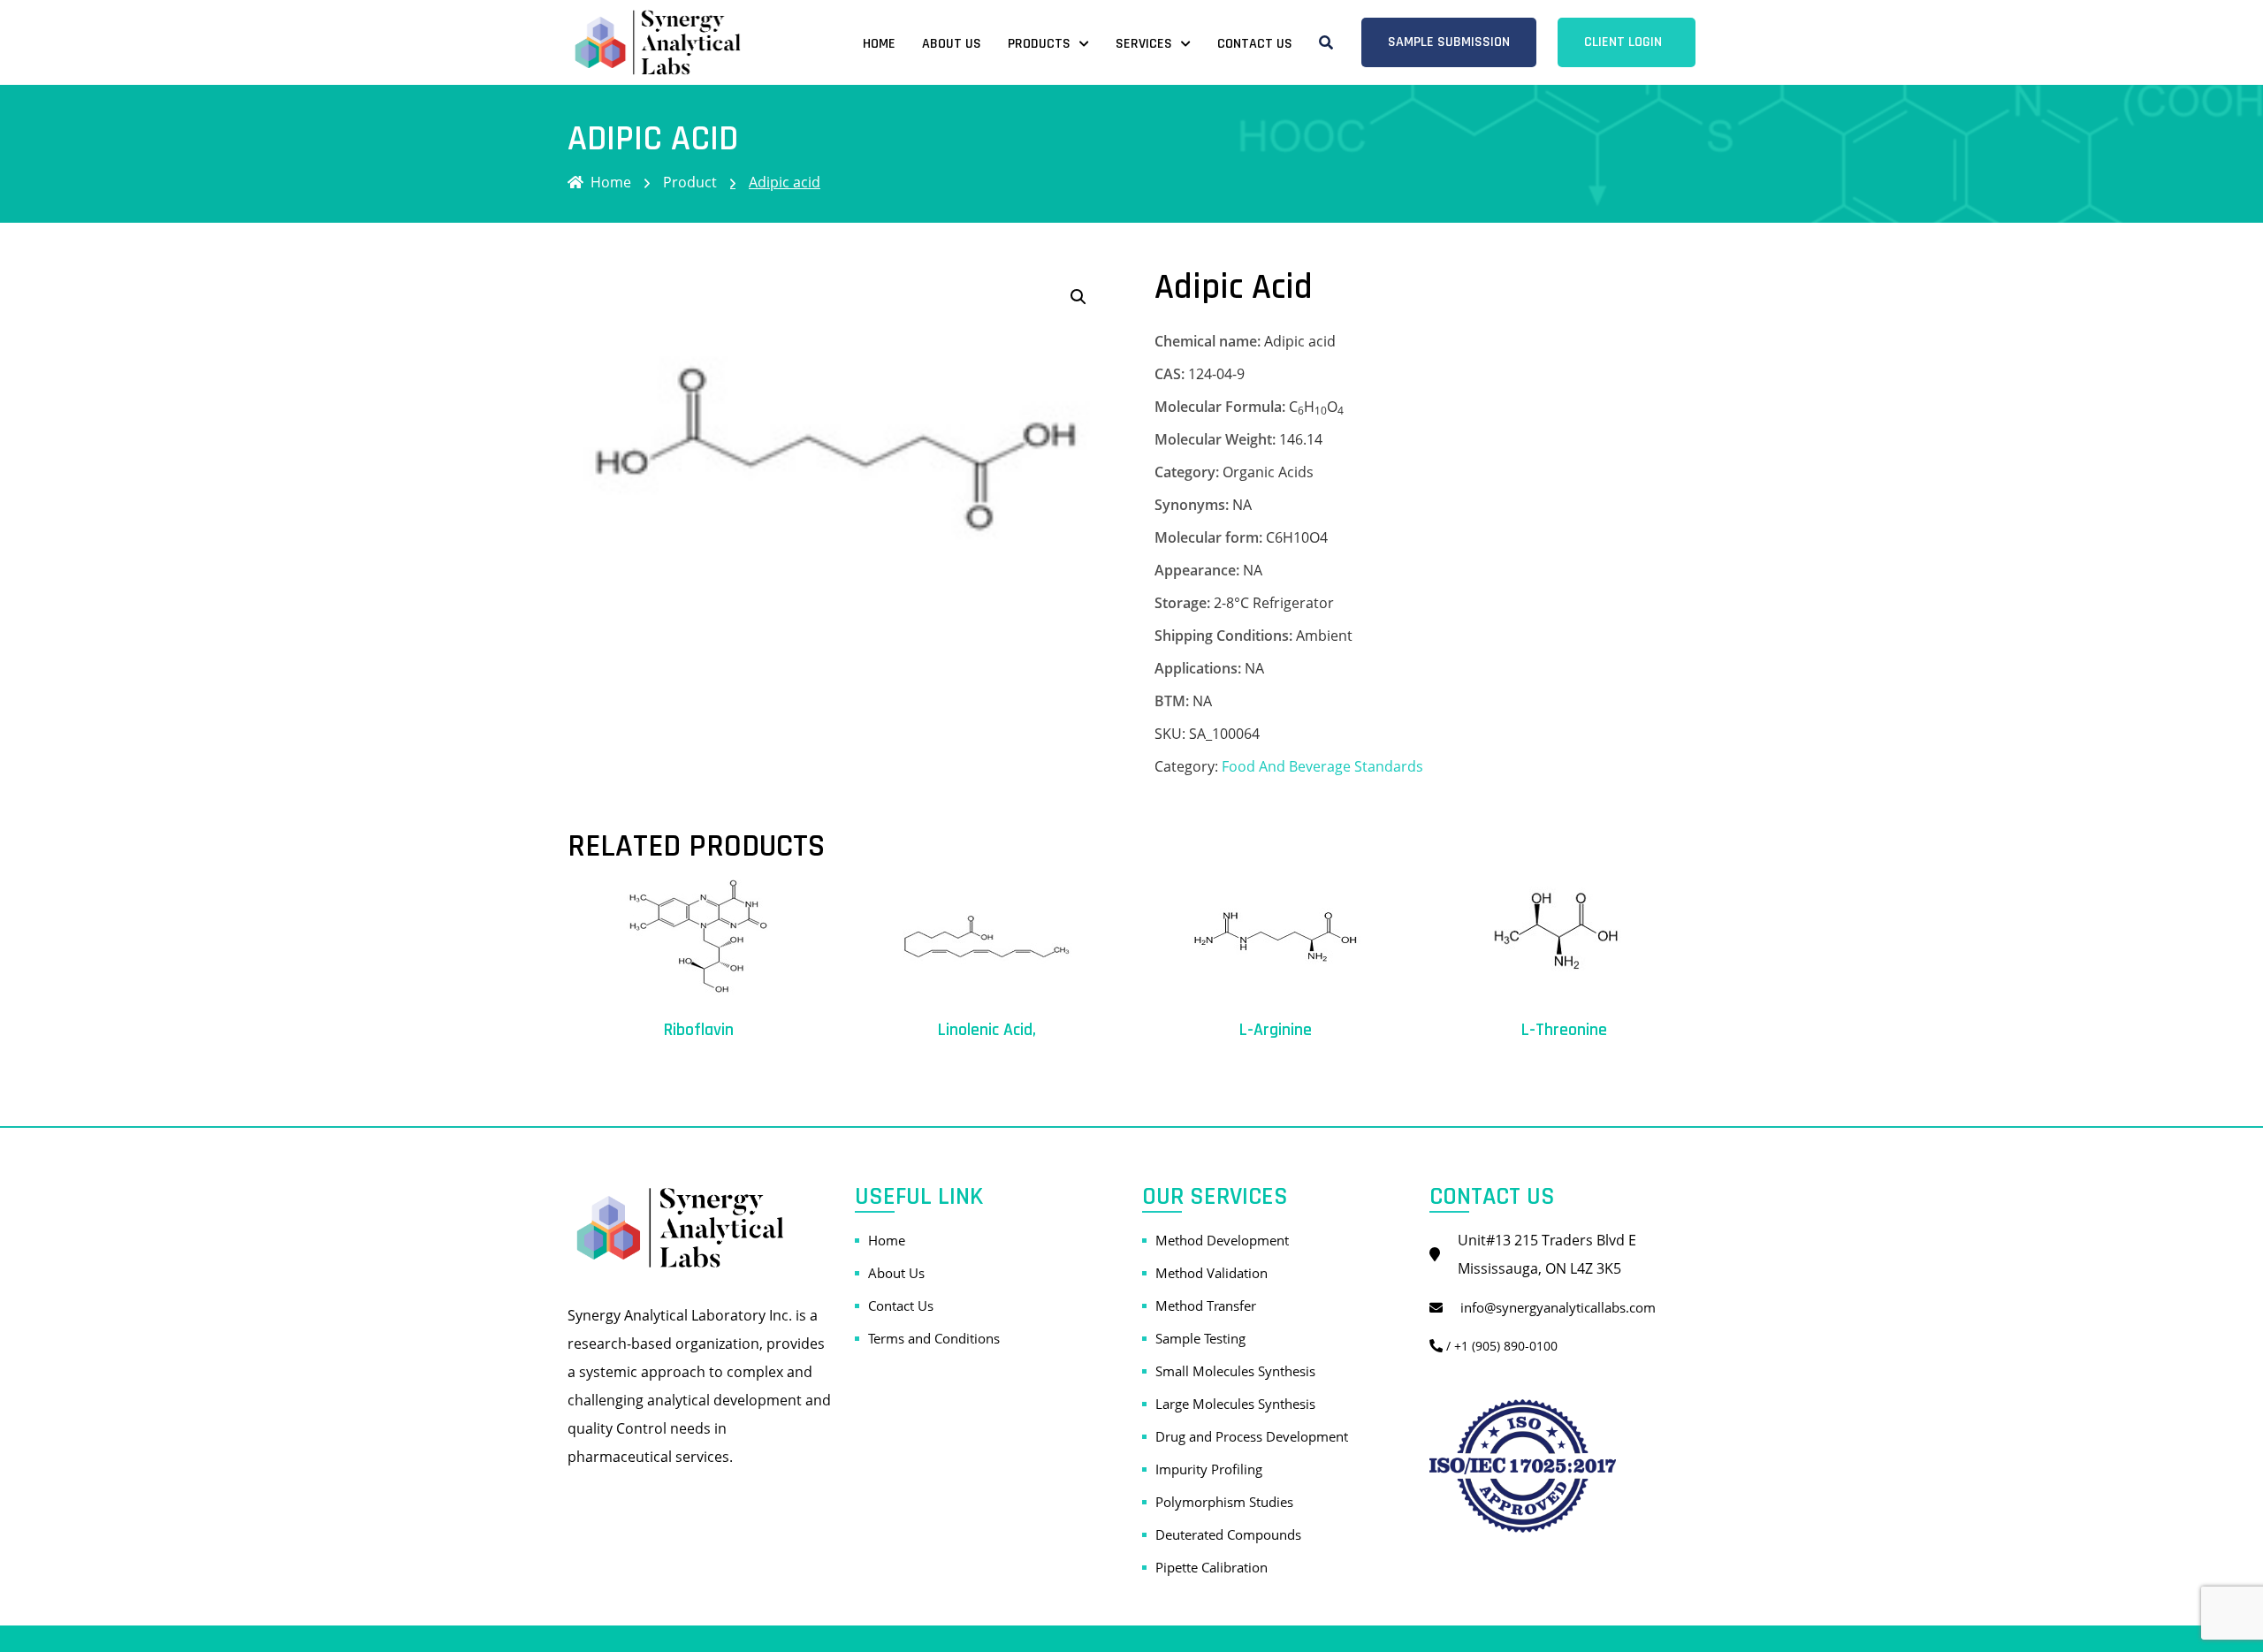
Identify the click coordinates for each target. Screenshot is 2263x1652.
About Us (952, 44)
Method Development (1222, 1240)
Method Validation (1212, 1273)
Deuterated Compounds (1228, 1534)
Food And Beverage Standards (1322, 766)
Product (690, 182)
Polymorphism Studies (1224, 1502)
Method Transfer (1206, 1306)
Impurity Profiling (1209, 1469)
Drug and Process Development (1252, 1436)
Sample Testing (1200, 1338)
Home (879, 44)
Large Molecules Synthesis (1235, 1404)
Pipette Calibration (1212, 1567)
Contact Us (1255, 44)
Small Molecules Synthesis (1235, 1371)
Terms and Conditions (934, 1338)
